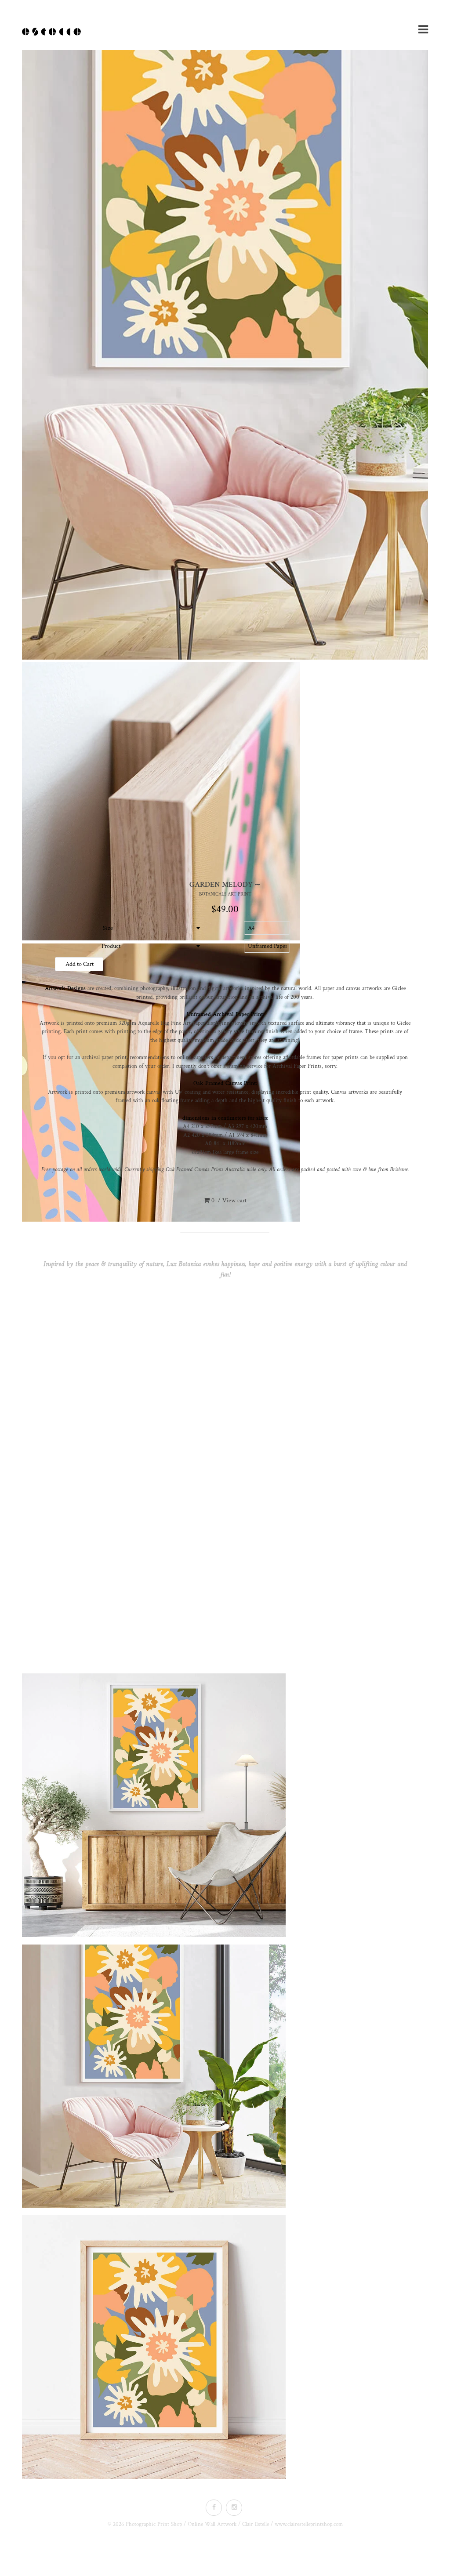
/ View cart (229, 1201)
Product (108, 946)
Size (108, 928)
